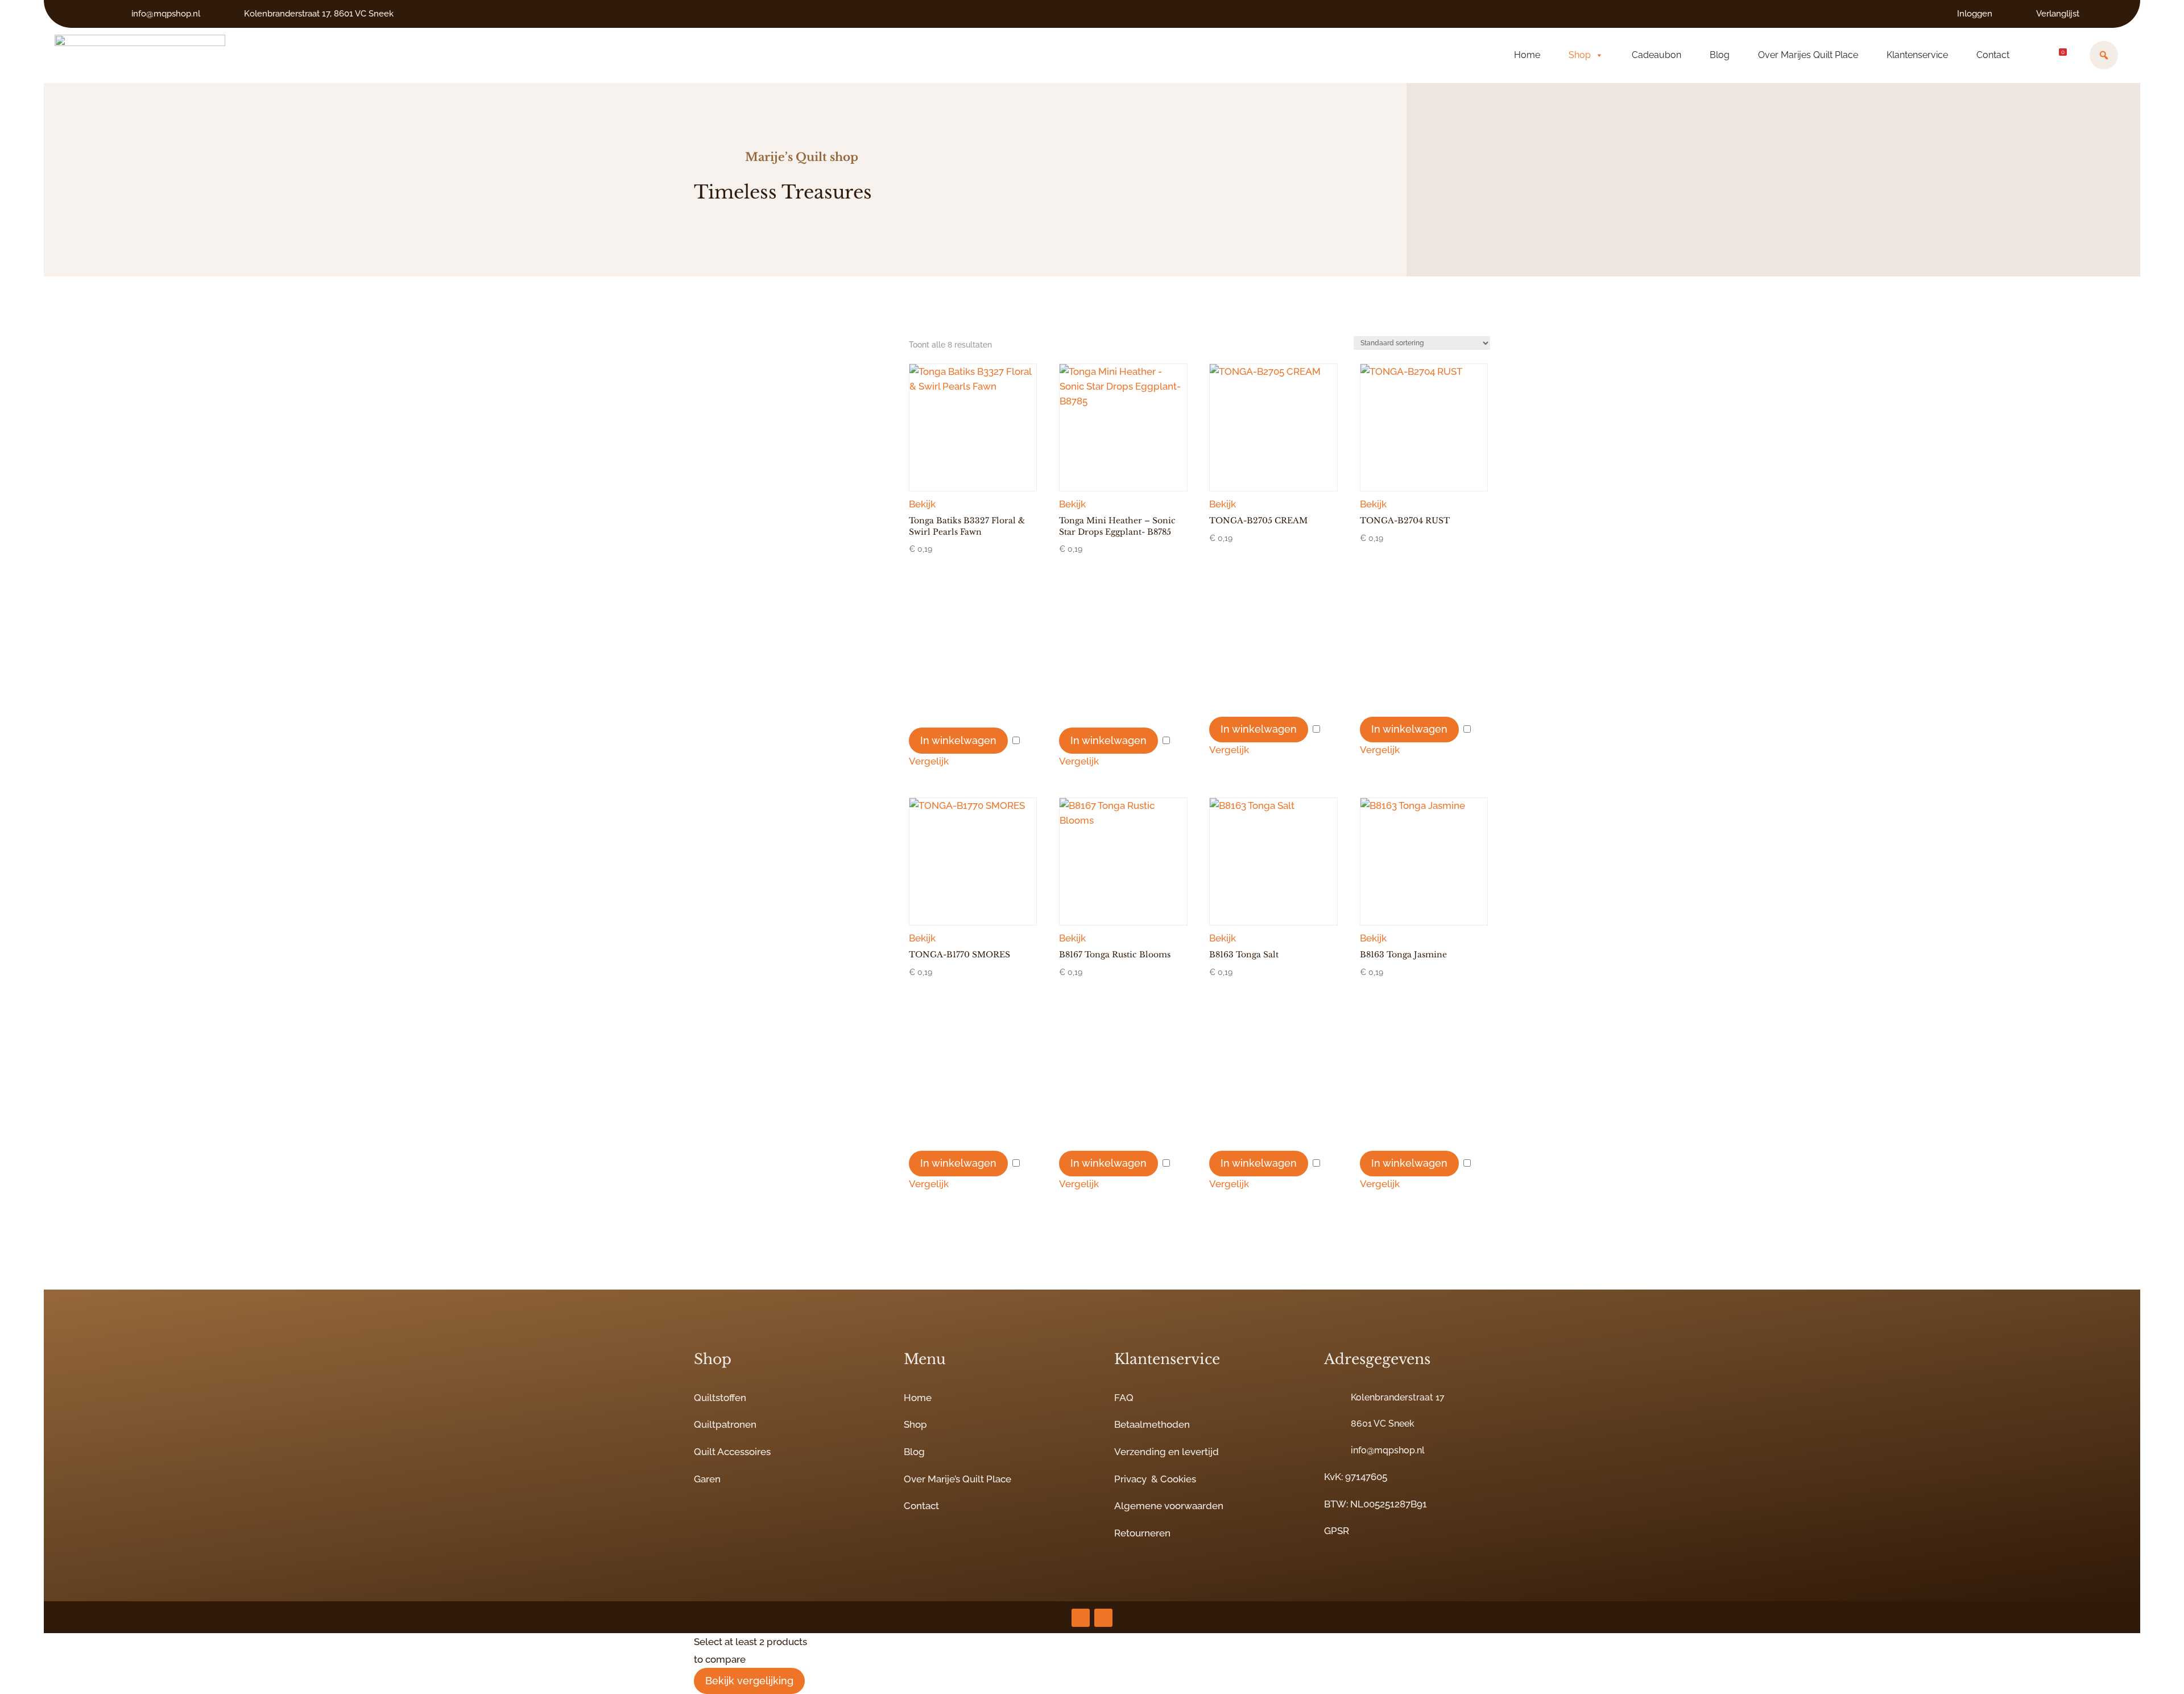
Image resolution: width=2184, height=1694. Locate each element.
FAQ (1124, 1398)
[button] (2104, 55)
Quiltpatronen (725, 1424)
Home (1527, 55)
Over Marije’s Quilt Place (957, 1479)
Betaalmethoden (1152, 1424)
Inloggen (1975, 14)
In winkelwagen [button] (958, 740)
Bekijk (922, 504)
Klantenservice (1917, 55)
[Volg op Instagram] (1081, 1618)
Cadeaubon (1656, 55)
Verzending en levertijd (1167, 1452)
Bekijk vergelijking (749, 1681)
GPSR (1337, 1531)
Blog (1720, 55)
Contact (1993, 55)
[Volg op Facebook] (1103, 1618)
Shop (1580, 55)
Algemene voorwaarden (1169, 1506)
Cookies (1178, 1479)
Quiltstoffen (720, 1398)
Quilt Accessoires (732, 1452)
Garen (707, 1479)
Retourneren (1142, 1533)
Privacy (1130, 1479)
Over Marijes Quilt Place (1808, 55)
